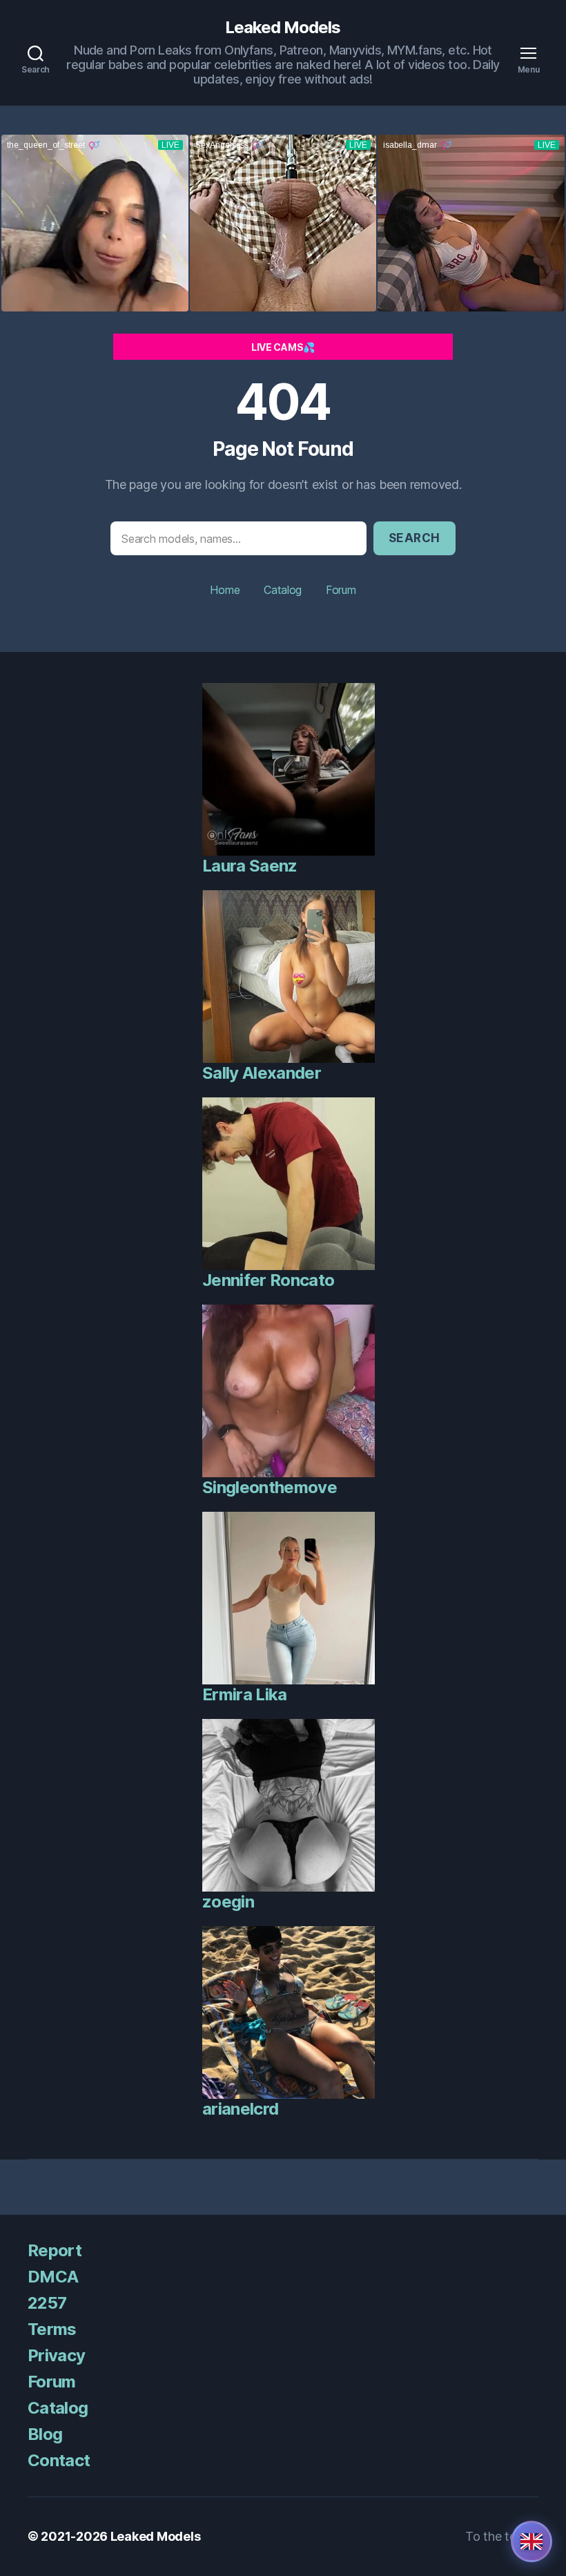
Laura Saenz (250, 866)
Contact (59, 2460)
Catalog (283, 590)
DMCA (53, 2277)
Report (55, 2250)
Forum (341, 590)
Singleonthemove (270, 1487)
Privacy (56, 2355)
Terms (52, 2329)
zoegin (228, 1902)
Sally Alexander (262, 1073)
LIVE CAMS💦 (283, 347)
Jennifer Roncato (268, 1280)
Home (225, 590)
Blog (45, 2434)
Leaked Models (283, 28)
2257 (47, 2303)
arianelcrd (240, 2109)
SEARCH (414, 538)
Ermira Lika (245, 1694)
